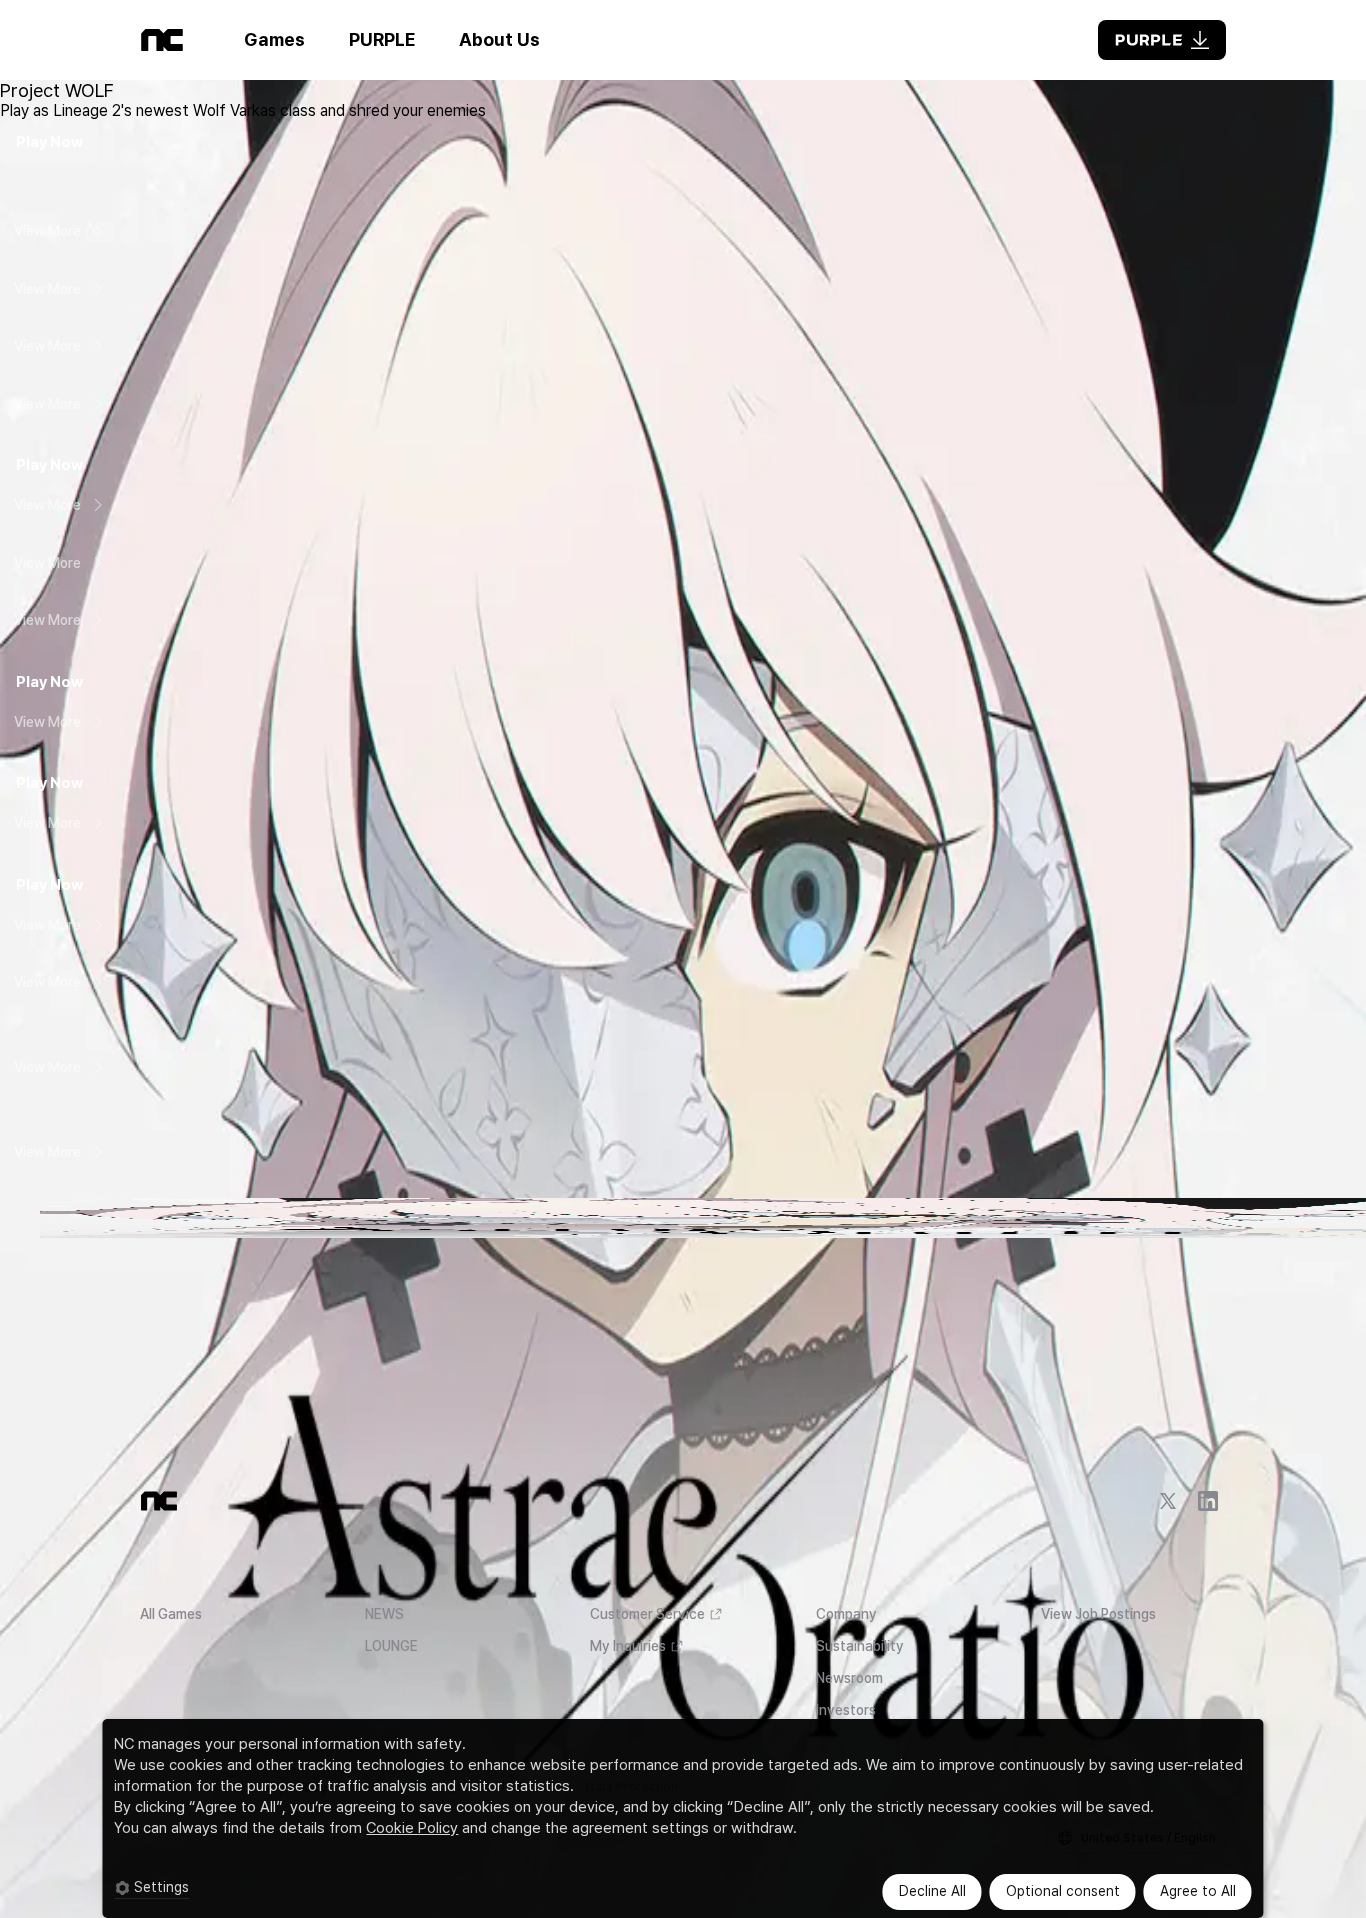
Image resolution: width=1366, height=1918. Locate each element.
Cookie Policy (412, 1828)
